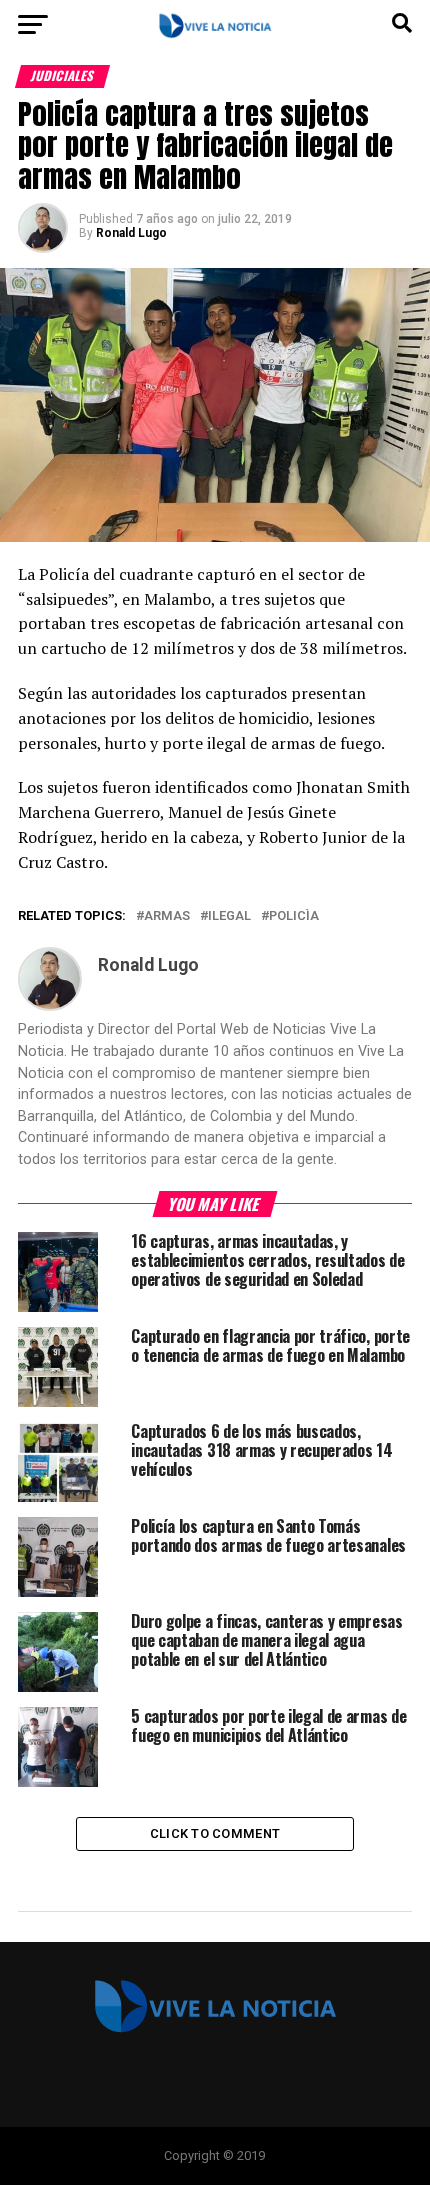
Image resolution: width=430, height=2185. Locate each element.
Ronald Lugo (131, 233)
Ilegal (229, 916)
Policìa (294, 916)
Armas (167, 916)
